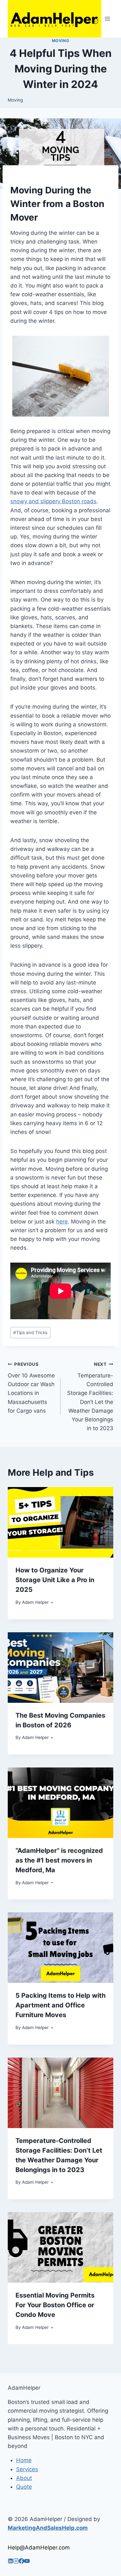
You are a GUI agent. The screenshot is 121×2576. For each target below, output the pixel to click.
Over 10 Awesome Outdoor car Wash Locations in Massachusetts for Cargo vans (31, 1388)
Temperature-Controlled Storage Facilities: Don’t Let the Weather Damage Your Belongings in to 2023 (90, 1397)
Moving (61, 41)
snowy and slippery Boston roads (53, 501)
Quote (24, 2487)
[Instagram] (16, 2562)
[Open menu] (107, 19)
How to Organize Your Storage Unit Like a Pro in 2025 (55, 1580)
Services (27, 2469)
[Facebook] (21, 2562)
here (62, 1222)
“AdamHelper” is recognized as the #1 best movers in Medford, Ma (59, 1860)
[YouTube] (27, 2562)
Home (24, 2460)
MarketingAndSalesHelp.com (48, 2528)
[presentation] (60, 1522)
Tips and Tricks (30, 1332)
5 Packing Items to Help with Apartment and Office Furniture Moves (60, 2005)
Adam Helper (35, 1602)
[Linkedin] (10, 2562)
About (24, 2478)
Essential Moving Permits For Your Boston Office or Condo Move (55, 2305)
